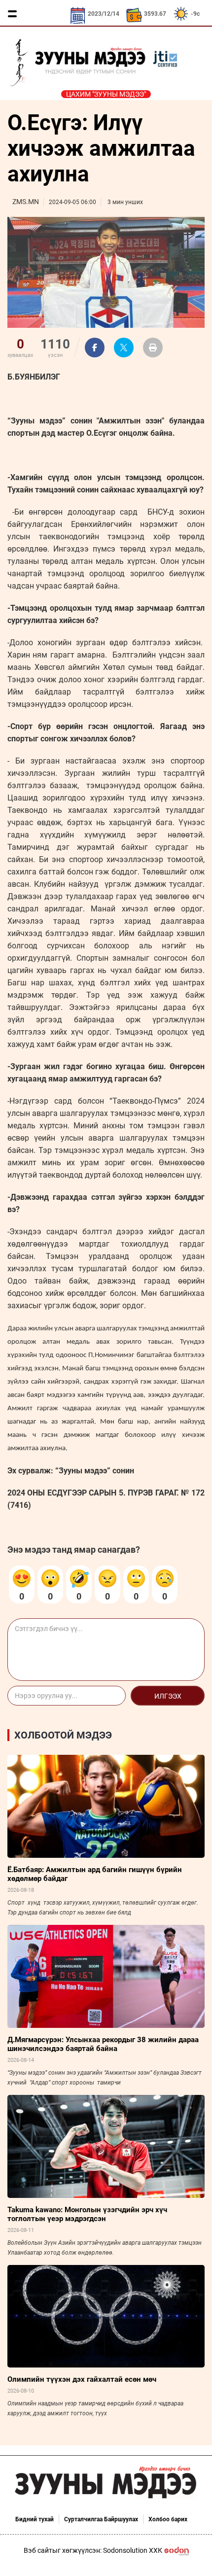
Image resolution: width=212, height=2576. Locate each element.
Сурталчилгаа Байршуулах (101, 2519)
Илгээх (168, 1696)
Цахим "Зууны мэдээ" (106, 94)
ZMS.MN (26, 202)
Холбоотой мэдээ (63, 1735)
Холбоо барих (168, 2519)
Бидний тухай (35, 2519)
